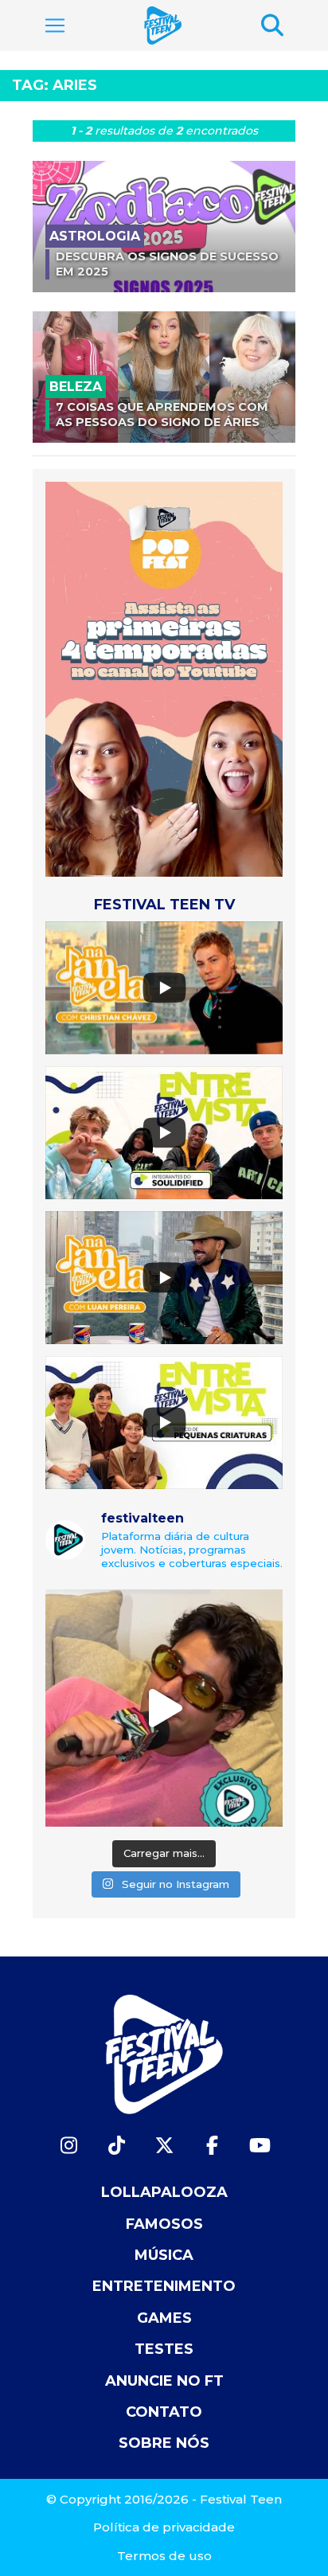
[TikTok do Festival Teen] (116, 2146)
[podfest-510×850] (164, 678)
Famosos (164, 2224)
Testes (164, 2349)
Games (164, 2318)
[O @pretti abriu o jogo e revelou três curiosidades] (164, 1708)
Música (164, 2255)
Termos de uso (164, 2556)
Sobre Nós (164, 2443)
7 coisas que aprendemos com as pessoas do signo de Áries (162, 414)
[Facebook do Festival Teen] (212, 2146)
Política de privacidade (164, 2527)
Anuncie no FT (164, 2381)
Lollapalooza (164, 2192)
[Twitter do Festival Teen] (164, 2146)
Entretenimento (164, 2286)
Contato (164, 2412)
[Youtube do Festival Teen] (260, 2146)
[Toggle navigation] (55, 25)
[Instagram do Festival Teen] (68, 2146)
